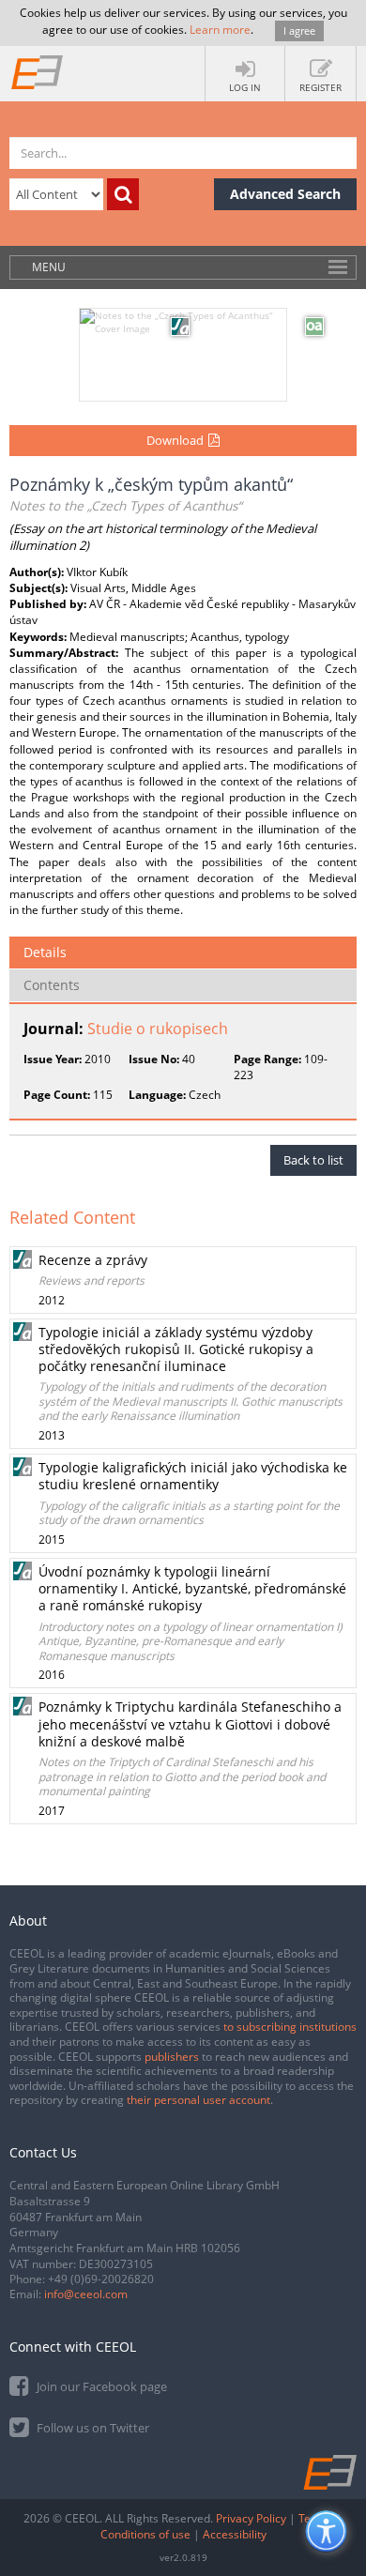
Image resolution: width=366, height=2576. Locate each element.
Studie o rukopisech (158, 1029)
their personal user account (198, 2100)
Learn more (220, 30)
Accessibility (235, 2534)
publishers (172, 2057)
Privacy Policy (251, 2518)
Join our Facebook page (100, 2386)
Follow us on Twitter (91, 2428)
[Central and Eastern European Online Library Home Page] (38, 71)
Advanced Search (285, 194)
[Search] (123, 194)
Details (45, 952)
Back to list (313, 1160)
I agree (299, 30)
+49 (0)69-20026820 (101, 2279)
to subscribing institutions (290, 2027)
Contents (52, 985)
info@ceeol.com (86, 2294)
